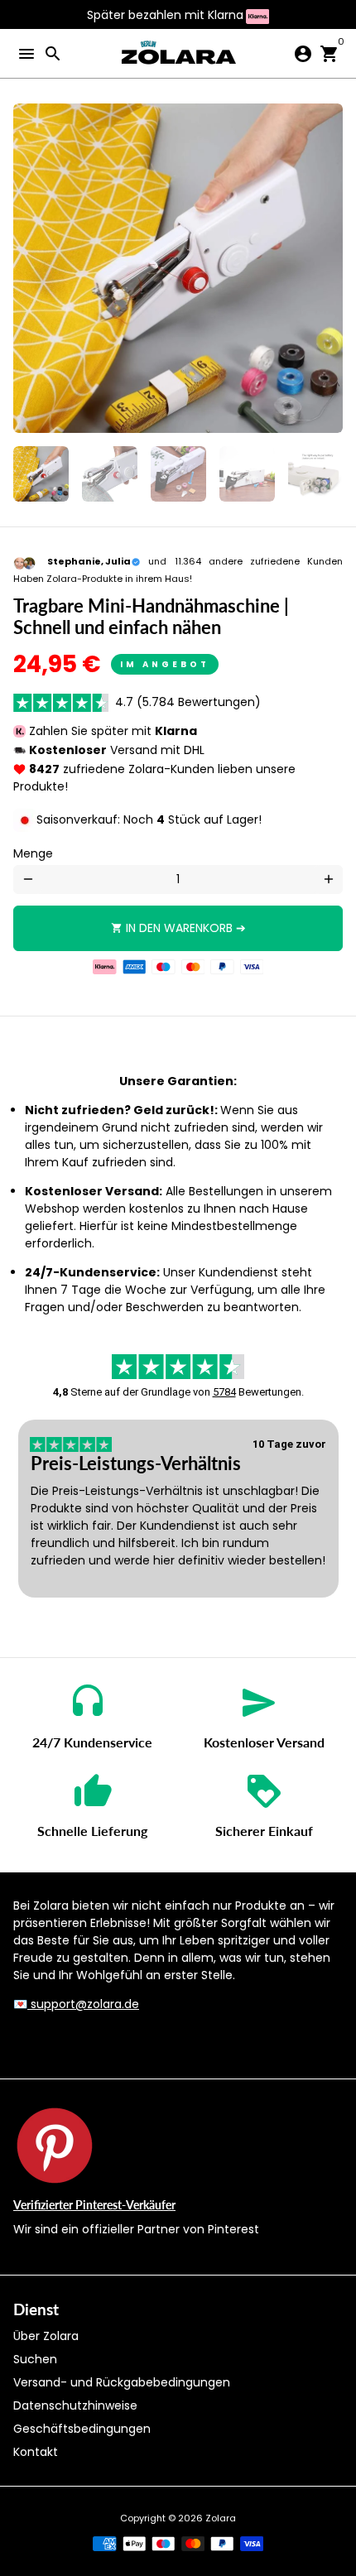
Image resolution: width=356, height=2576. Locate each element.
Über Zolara (46, 2336)
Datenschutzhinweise (75, 2405)
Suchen (35, 2359)
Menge (33, 853)
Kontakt (36, 2452)
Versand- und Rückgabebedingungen (122, 2382)
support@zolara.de (83, 2004)
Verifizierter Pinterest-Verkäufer (94, 2205)
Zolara (221, 2518)
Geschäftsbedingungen (82, 2429)
